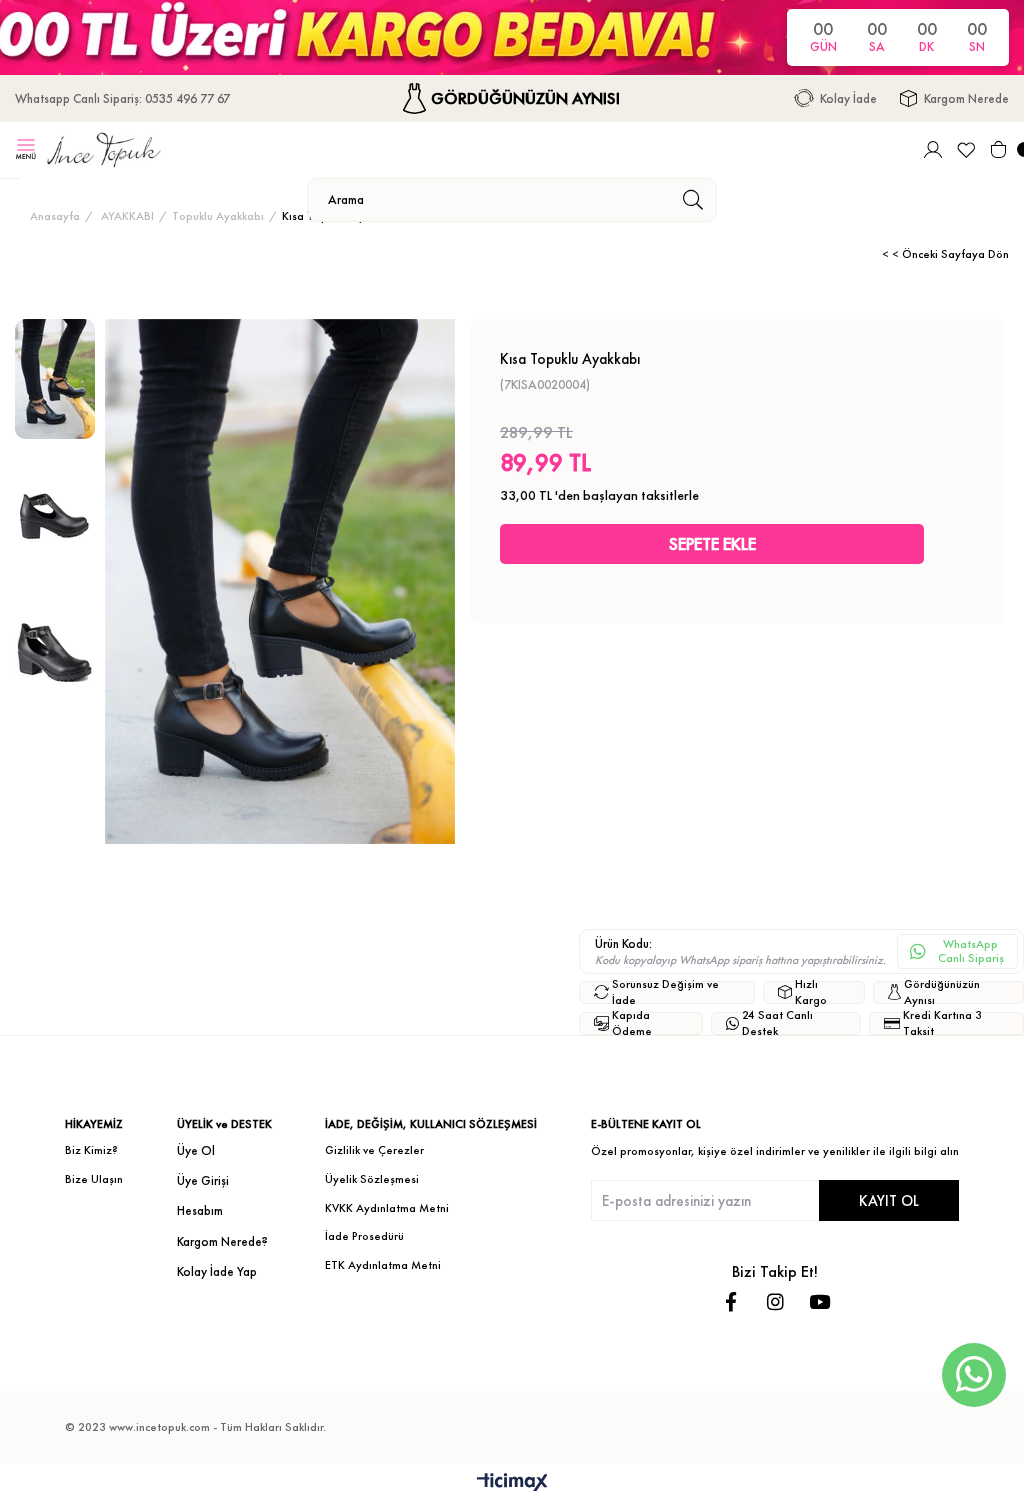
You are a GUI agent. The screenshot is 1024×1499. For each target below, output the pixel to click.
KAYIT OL (889, 1200)
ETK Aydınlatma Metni (383, 1265)
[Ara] (692, 200)
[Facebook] (731, 1301)
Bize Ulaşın (94, 1179)
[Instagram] (775, 1301)
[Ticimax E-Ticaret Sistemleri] (512, 1483)
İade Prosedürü (364, 1236)
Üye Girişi (203, 1180)
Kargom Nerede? (222, 1241)
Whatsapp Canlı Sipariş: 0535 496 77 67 (122, 98)
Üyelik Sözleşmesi (372, 1179)
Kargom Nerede (966, 98)
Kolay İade (848, 98)
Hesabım (200, 1210)
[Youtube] (819, 1301)
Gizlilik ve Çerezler (374, 1150)
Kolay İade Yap (217, 1271)
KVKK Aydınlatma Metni (387, 1208)
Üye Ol (196, 1150)
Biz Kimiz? (91, 1150)
